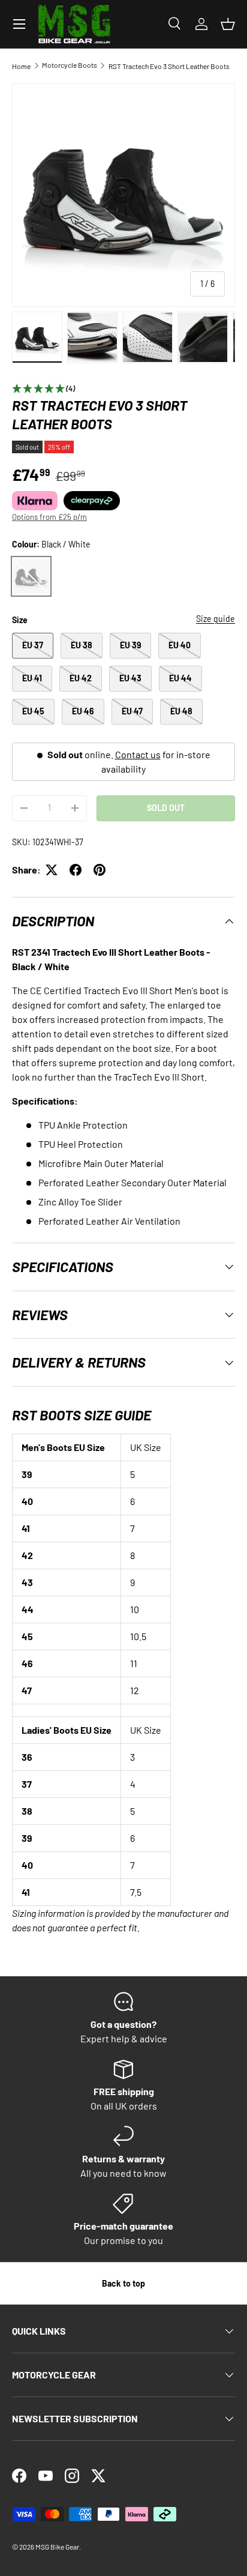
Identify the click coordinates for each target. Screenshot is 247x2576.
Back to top (123, 2283)
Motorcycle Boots (70, 65)
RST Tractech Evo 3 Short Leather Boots (169, 66)
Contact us (138, 754)
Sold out (166, 808)
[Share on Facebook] (76, 870)
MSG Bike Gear (57, 2547)
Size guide (216, 619)
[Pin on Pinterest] (100, 870)
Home (21, 66)
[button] (228, 24)
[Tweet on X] (52, 870)
